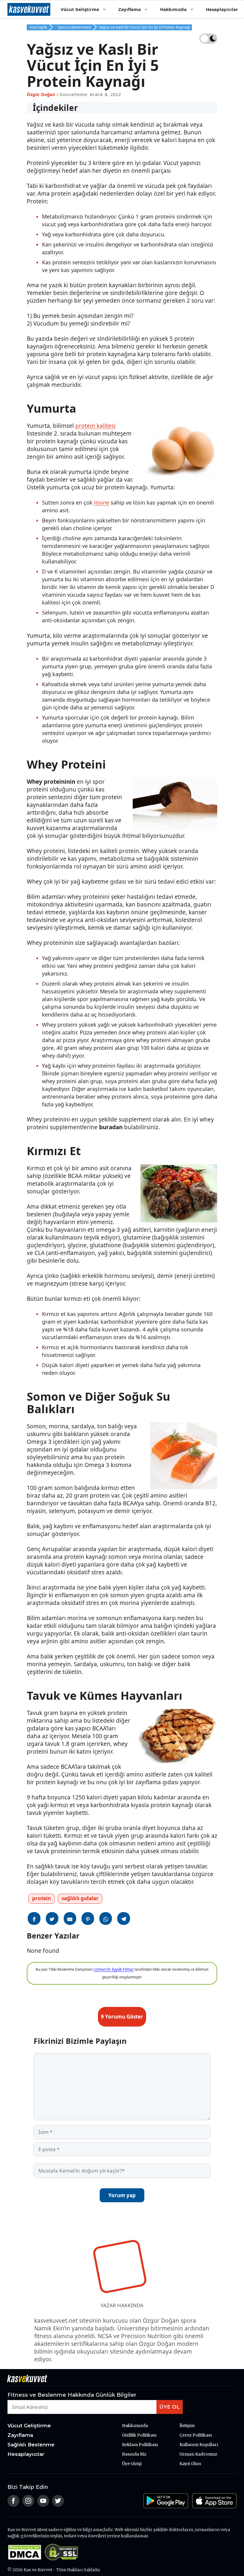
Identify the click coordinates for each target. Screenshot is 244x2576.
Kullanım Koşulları (199, 2445)
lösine (102, 502)
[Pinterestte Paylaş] (88, 1918)
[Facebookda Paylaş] (34, 1918)
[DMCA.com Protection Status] (26, 2559)
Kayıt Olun (190, 2464)
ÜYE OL (170, 2407)
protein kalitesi (95, 426)
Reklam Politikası (140, 2445)
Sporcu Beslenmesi (74, 27)
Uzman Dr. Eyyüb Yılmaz (114, 1969)
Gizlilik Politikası (139, 2435)
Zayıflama (130, 9)
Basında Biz (134, 2454)
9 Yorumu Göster (122, 2017)
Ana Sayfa (38, 27)
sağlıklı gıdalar (80, 1898)
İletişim (187, 2426)
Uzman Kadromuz (198, 2454)
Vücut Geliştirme (80, 9)
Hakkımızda (173, 9)
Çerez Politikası (196, 2435)
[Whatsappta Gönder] (106, 1918)
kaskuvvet (29, 9)
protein (42, 1898)
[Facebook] (13, 2505)
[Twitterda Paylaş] (52, 1918)
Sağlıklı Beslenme (31, 2445)
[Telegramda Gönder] (124, 1918)
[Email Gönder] (70, 1918)
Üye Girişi (132, 2464)
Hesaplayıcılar (222, 9)
